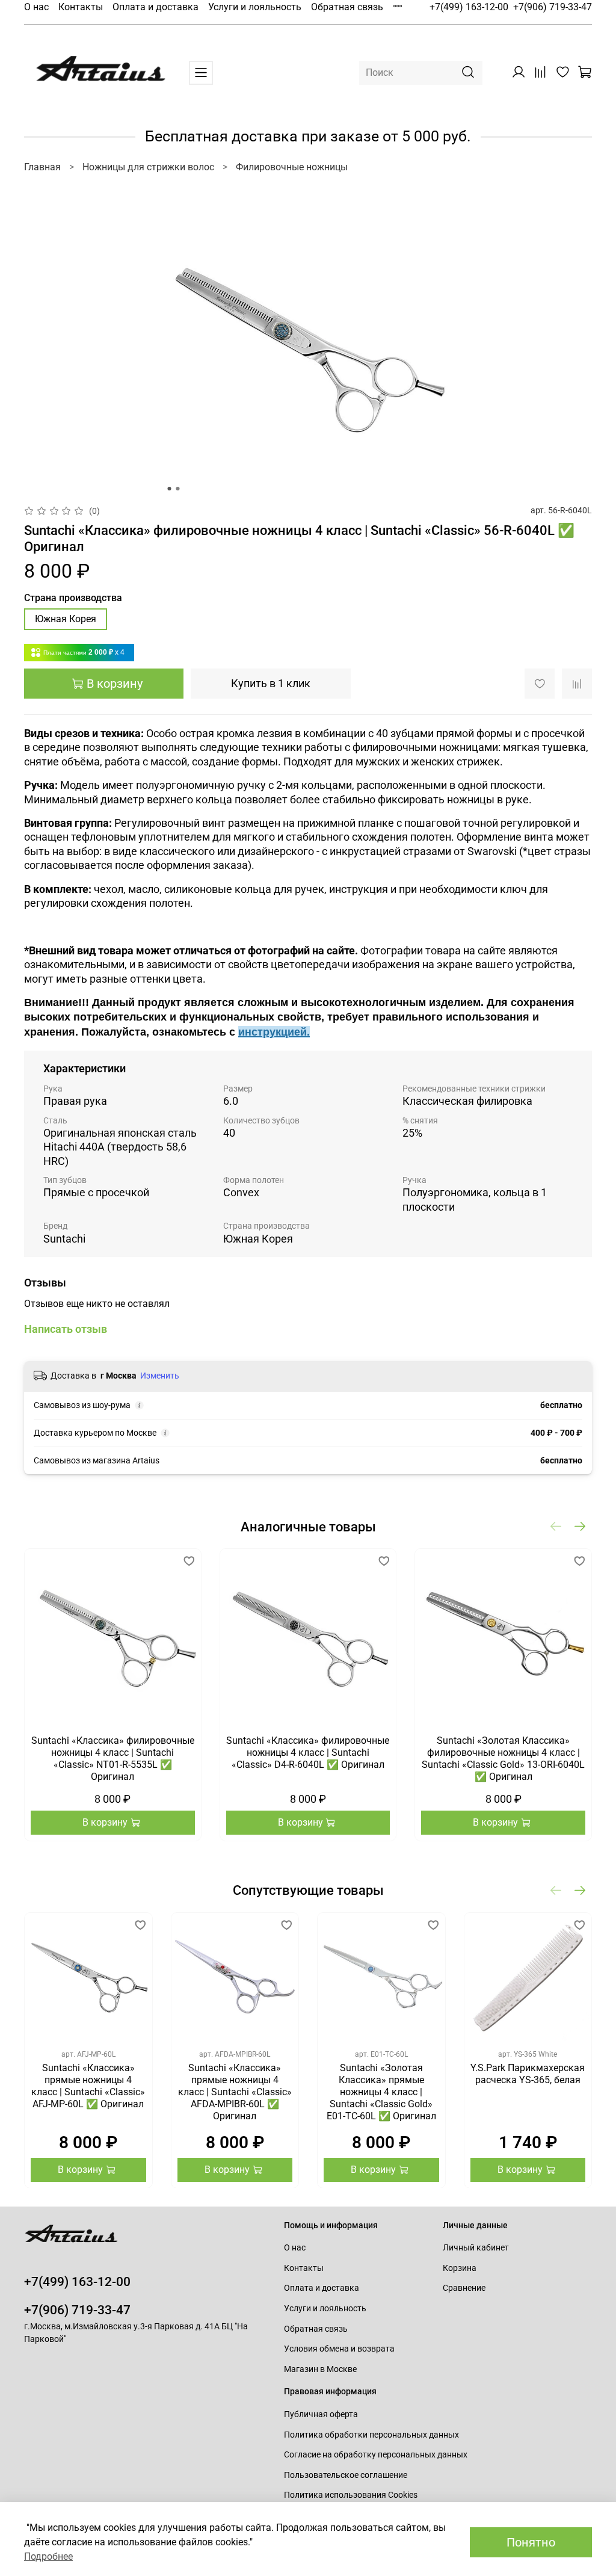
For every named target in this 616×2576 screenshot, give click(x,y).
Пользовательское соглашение (346, 2475)
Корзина (460, 2268)
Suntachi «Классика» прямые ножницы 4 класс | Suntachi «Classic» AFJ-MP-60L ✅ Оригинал (88, 2085)
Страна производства (73, 598)
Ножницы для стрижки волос (148, 167)
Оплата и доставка (156, 7)
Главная (42, 167)
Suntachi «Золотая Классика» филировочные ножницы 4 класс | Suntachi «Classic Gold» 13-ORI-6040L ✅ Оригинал (503, 1759)
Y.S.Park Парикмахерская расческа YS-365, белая (528, 2073)
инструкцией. (274, 1032)
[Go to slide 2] (178, 489)
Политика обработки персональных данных (371, 2435)
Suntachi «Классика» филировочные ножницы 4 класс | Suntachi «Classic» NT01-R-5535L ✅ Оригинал (113, 1759)
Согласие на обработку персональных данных (376, 2455)
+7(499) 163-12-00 (469, 7)
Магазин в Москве (320, 2369)
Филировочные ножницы (292, 167)
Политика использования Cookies (351, 2495)
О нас (36, 7)
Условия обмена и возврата (339, 2349)
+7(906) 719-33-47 (553, 7)
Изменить (160, 1376)
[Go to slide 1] (170, 489)
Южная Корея (66, 619)
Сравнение (464, 2288)
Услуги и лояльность (255, 7)
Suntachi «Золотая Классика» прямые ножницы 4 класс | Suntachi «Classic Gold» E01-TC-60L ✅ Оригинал (381, 2091)
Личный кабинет (476, 2248)
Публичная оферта (321, 2414)
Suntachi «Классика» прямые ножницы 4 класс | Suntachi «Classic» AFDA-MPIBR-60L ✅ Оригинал (235, 2091)
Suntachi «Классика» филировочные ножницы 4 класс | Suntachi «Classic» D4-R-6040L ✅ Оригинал (308, 1753)
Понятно (531, 2542)
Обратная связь (347, 7)
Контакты (81, 7)
